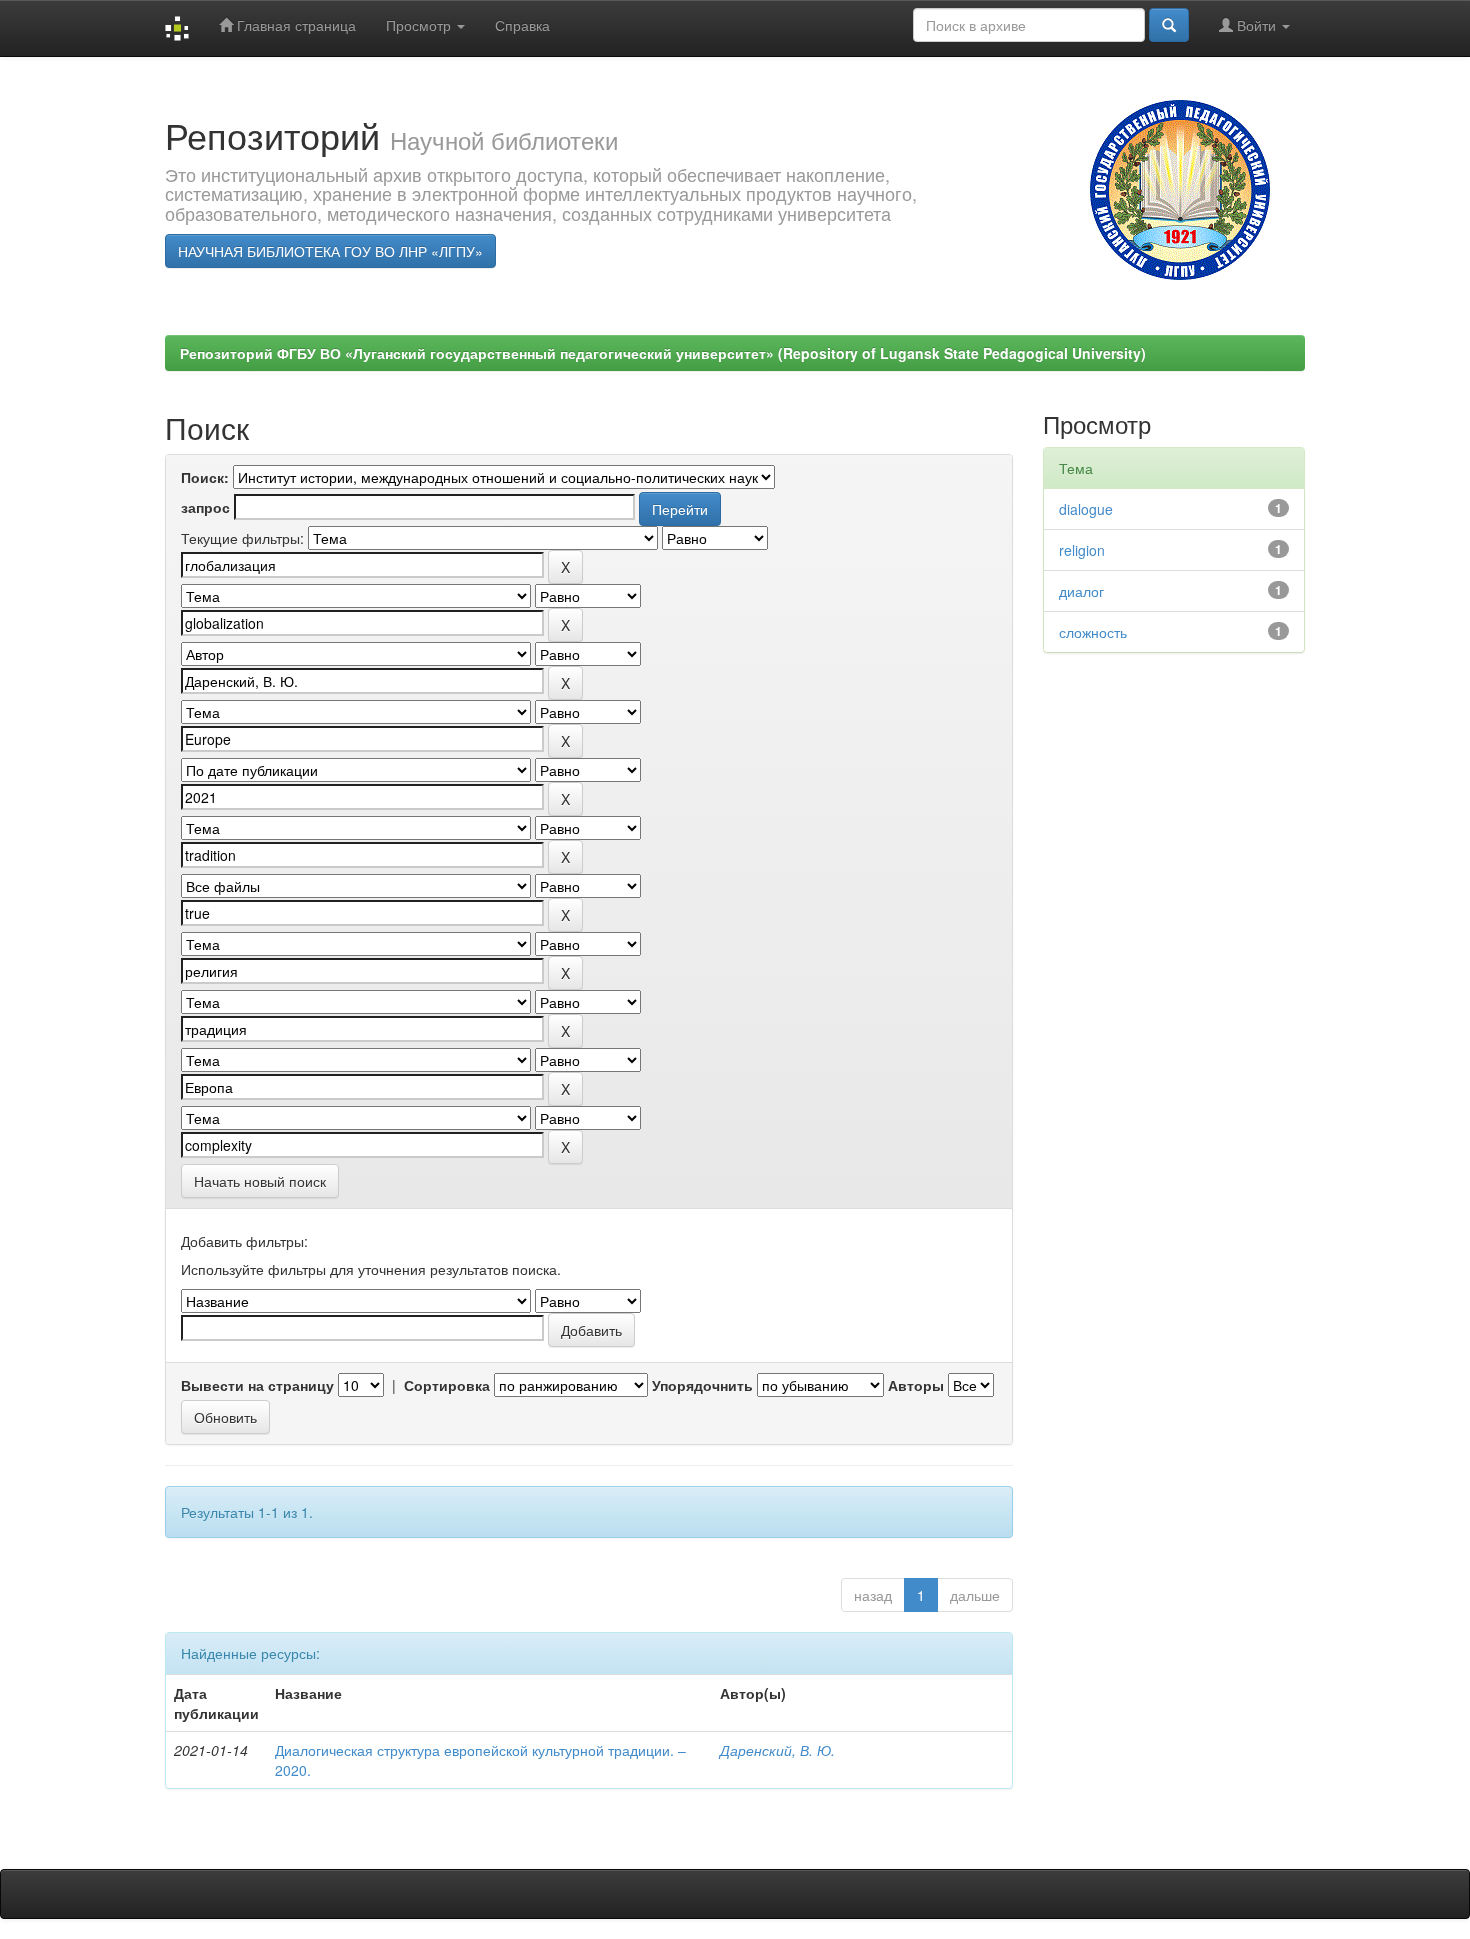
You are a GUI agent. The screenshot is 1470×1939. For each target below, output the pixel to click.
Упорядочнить (702, 1385)
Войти (1256, 25)
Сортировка (447, 1385)
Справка (522, 25)
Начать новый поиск (260, 1181)
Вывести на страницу (257, 1385)
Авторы (916, 1385)
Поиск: (205, 477)
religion (1082, 550)
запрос (205, 507)
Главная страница (294, 25)
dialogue (1086, 509)
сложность (1093, 632)
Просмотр (420, 25)
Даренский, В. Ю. (777, 1750)
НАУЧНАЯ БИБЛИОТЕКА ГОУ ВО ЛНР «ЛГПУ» (330, 251)
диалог (1081, 591)
